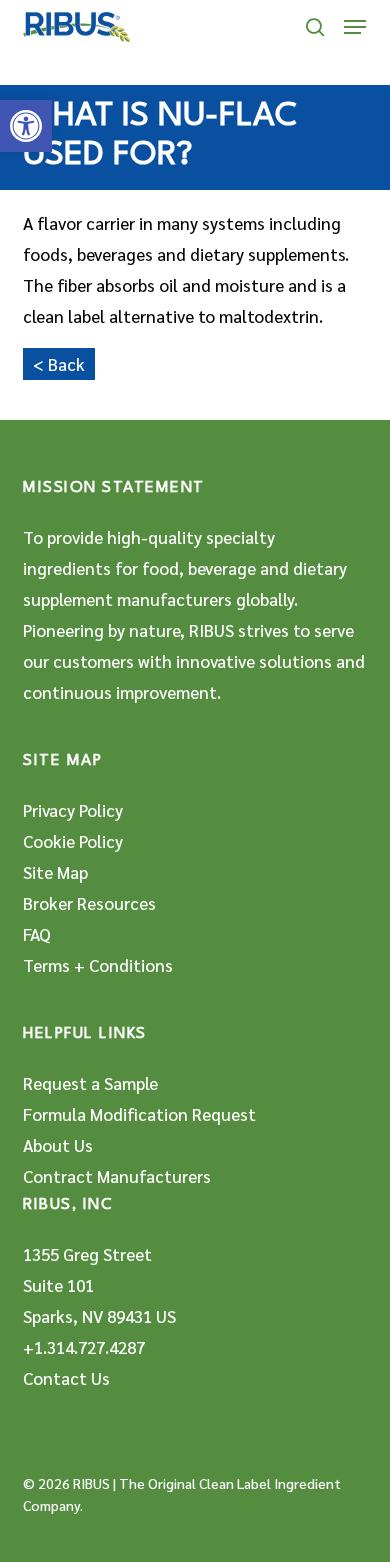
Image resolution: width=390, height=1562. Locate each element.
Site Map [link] (55, 872)
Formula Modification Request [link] (139, 1114)
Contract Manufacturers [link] (117, 1176)
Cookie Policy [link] (73, 841)
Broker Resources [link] (89, 903)
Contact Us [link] (66, 1378)
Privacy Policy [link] (73, 810)
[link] (26, 126)
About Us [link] (58, 1145)
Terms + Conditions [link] (98, 965)
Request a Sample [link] (90, 1083)
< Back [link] (59, 364)
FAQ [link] (37, 934)
